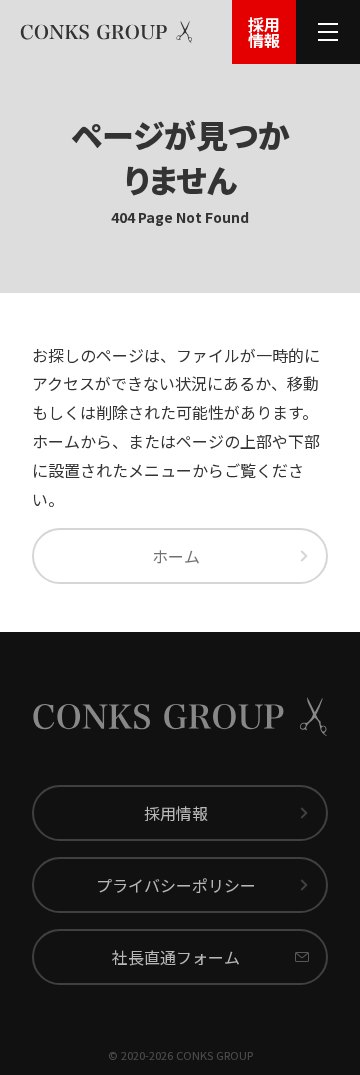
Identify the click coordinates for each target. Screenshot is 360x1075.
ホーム (176, 556)
